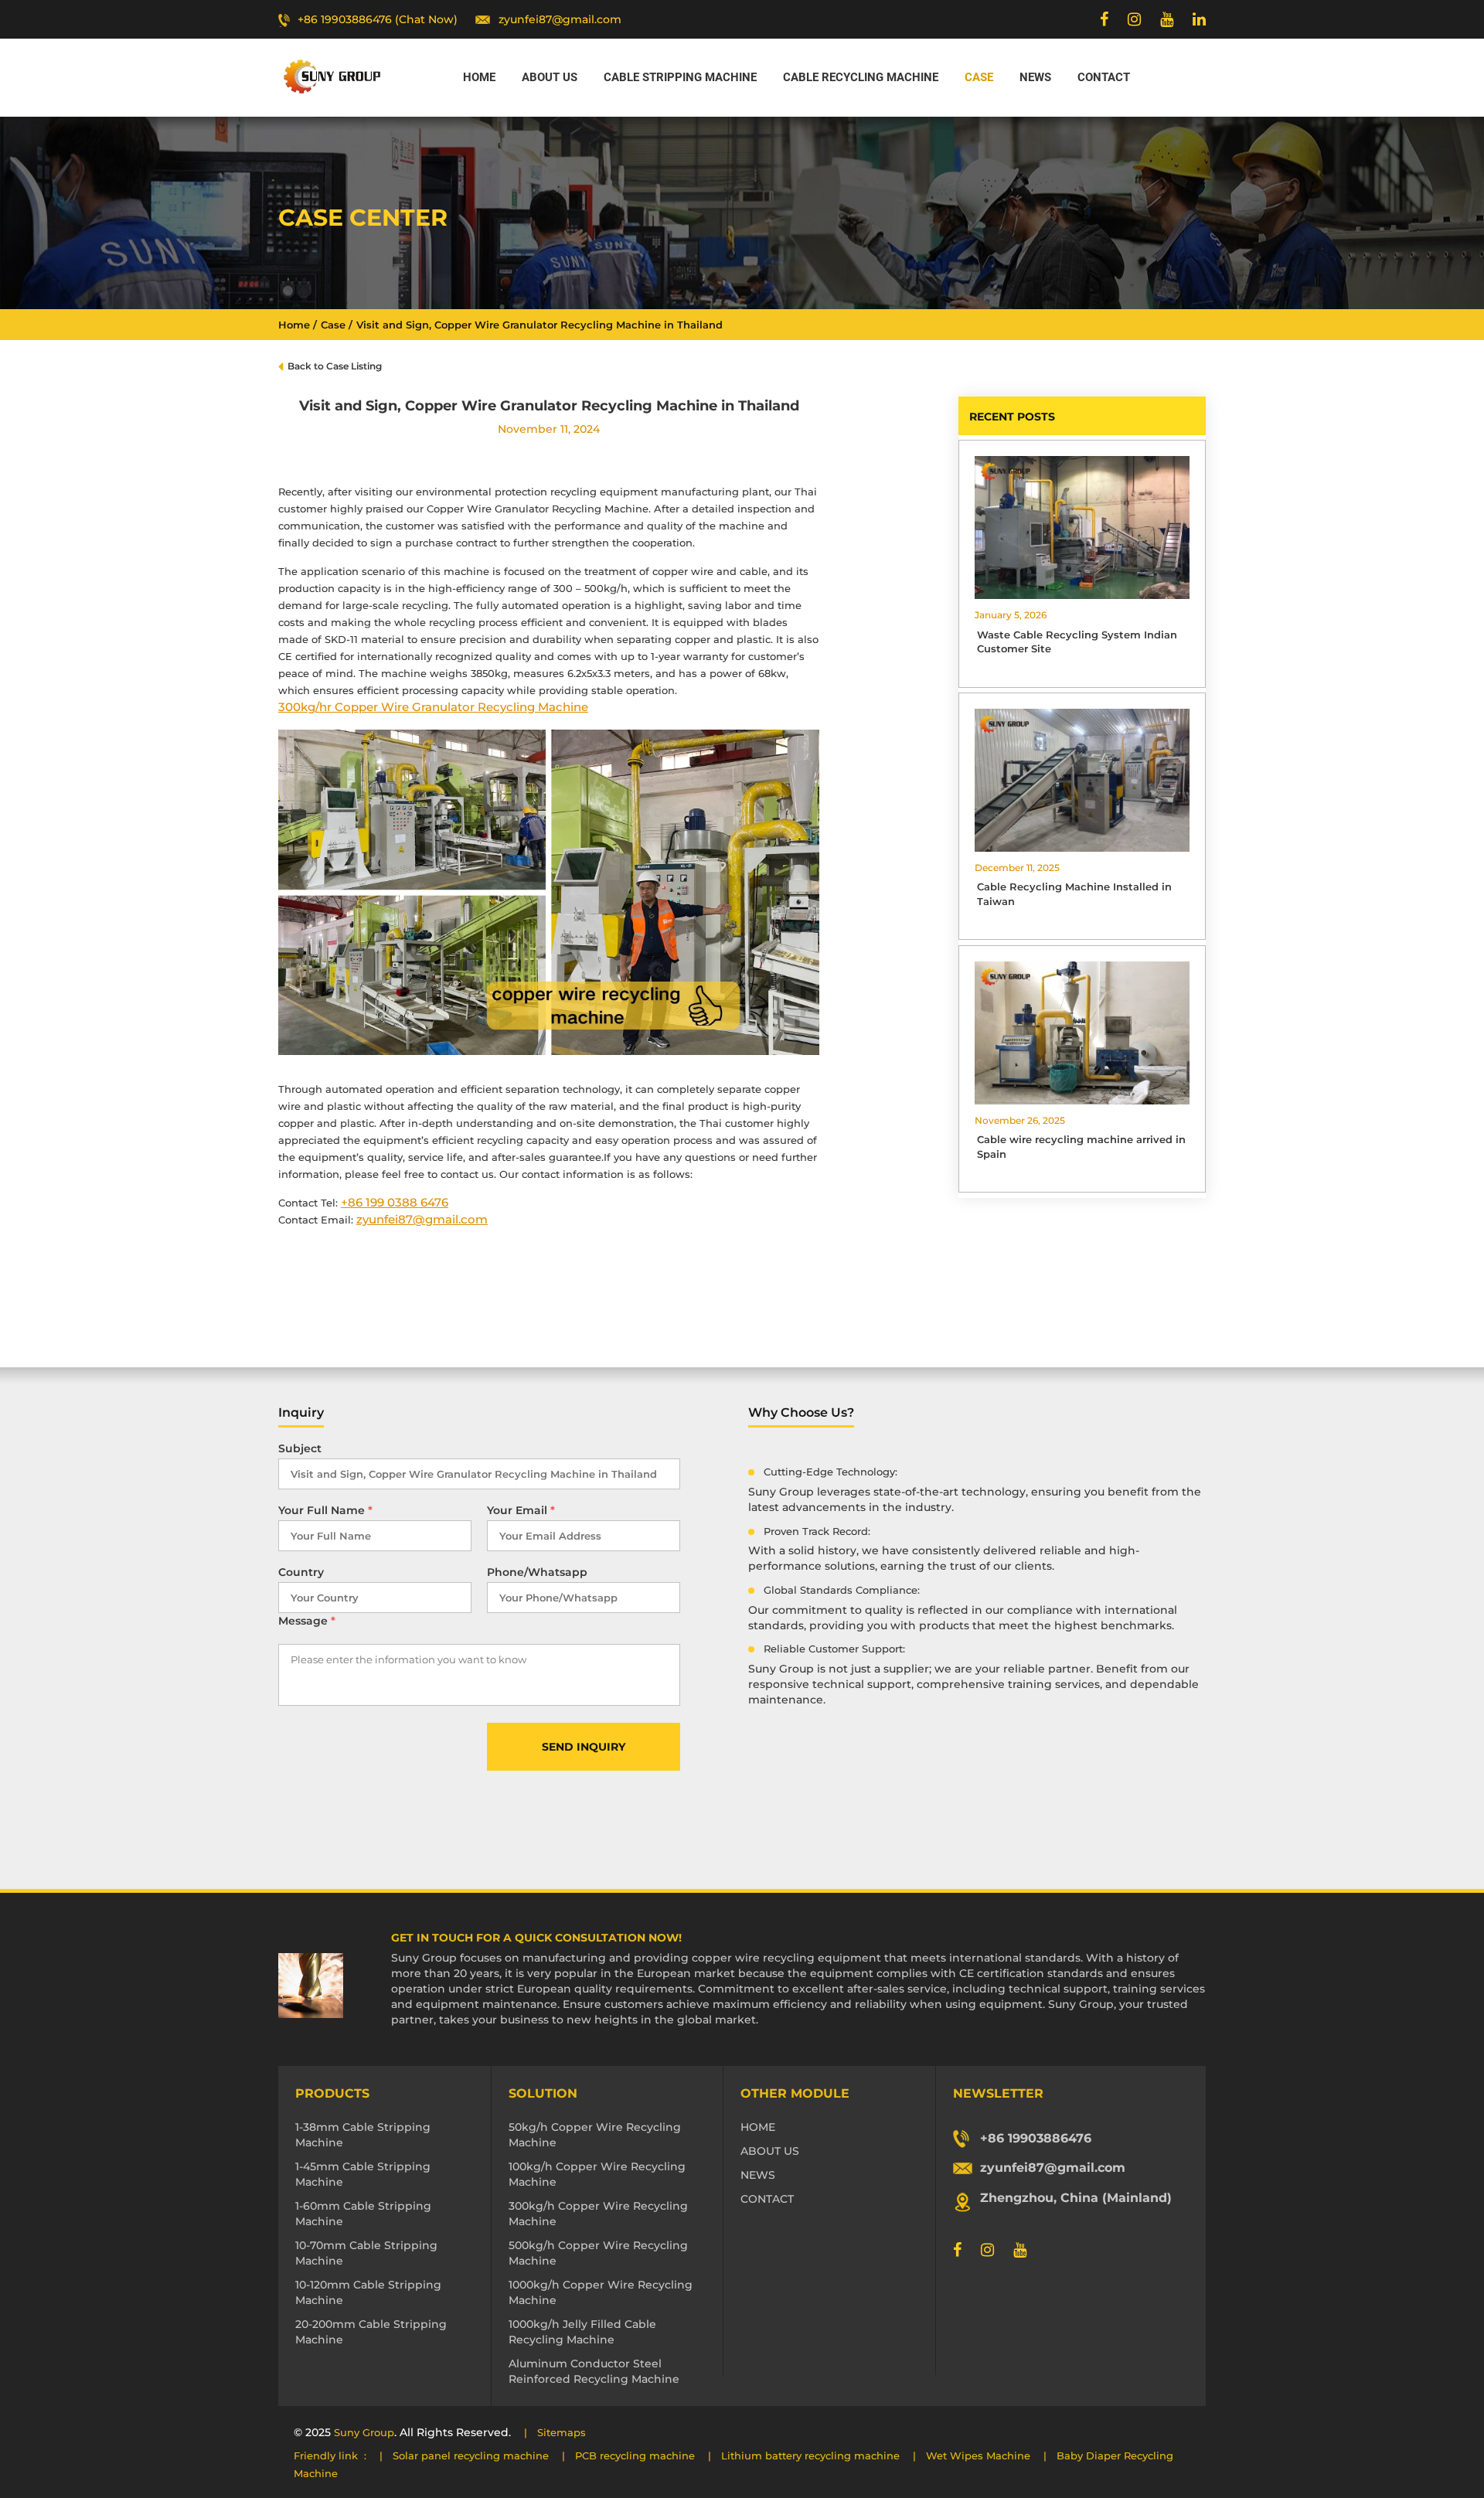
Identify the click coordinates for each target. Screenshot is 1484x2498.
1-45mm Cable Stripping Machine (363, 2174)
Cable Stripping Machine (680, 77)
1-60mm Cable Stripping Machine (363, 2214)
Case (979, 77)
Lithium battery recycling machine (810, 2455)
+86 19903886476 (1036, 2138)
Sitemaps (562, 2432)
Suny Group (364, 2432)
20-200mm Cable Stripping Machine (371, 2332)
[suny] (332, 77)
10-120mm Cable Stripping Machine (368, 2292)
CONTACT (767, 2199)
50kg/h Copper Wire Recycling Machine (595, 2135)
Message (307, 1621)
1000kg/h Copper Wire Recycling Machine (601, 2292)
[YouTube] (1167, 19)
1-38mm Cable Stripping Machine (363, 2135)
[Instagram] (1134, 19)
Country (301, 1572)
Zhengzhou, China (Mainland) (1076, 2198)
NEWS (758, 2175)
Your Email (521, 1510)
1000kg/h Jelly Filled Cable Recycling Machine (582, 2332)
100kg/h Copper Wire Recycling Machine (597, 2174)
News (1035, 77)
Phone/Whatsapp (537, 1572)
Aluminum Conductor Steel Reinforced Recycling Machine (594, 2371)
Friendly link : (330, 2455)
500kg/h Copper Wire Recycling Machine (598, 2253)
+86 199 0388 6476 (395, 1202)
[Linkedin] (1199, 19)
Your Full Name (325, 1510)
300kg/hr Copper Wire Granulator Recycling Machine (433, 707)
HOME (758, 2127)
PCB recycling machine (635, 2455)
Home (479, 77)
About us (550, 77)
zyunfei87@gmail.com (560, 19)
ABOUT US (770, 2151)
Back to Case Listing (335, 366)
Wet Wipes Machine (978, 2455)
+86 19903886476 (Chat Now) (378, 19)
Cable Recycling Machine (861, 77)
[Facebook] (1104, 19)
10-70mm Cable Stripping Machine (366, 2253)
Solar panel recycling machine (471, 2455)
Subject (300, 1448)
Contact (1104, 77)
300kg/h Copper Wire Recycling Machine (598, 2214)
